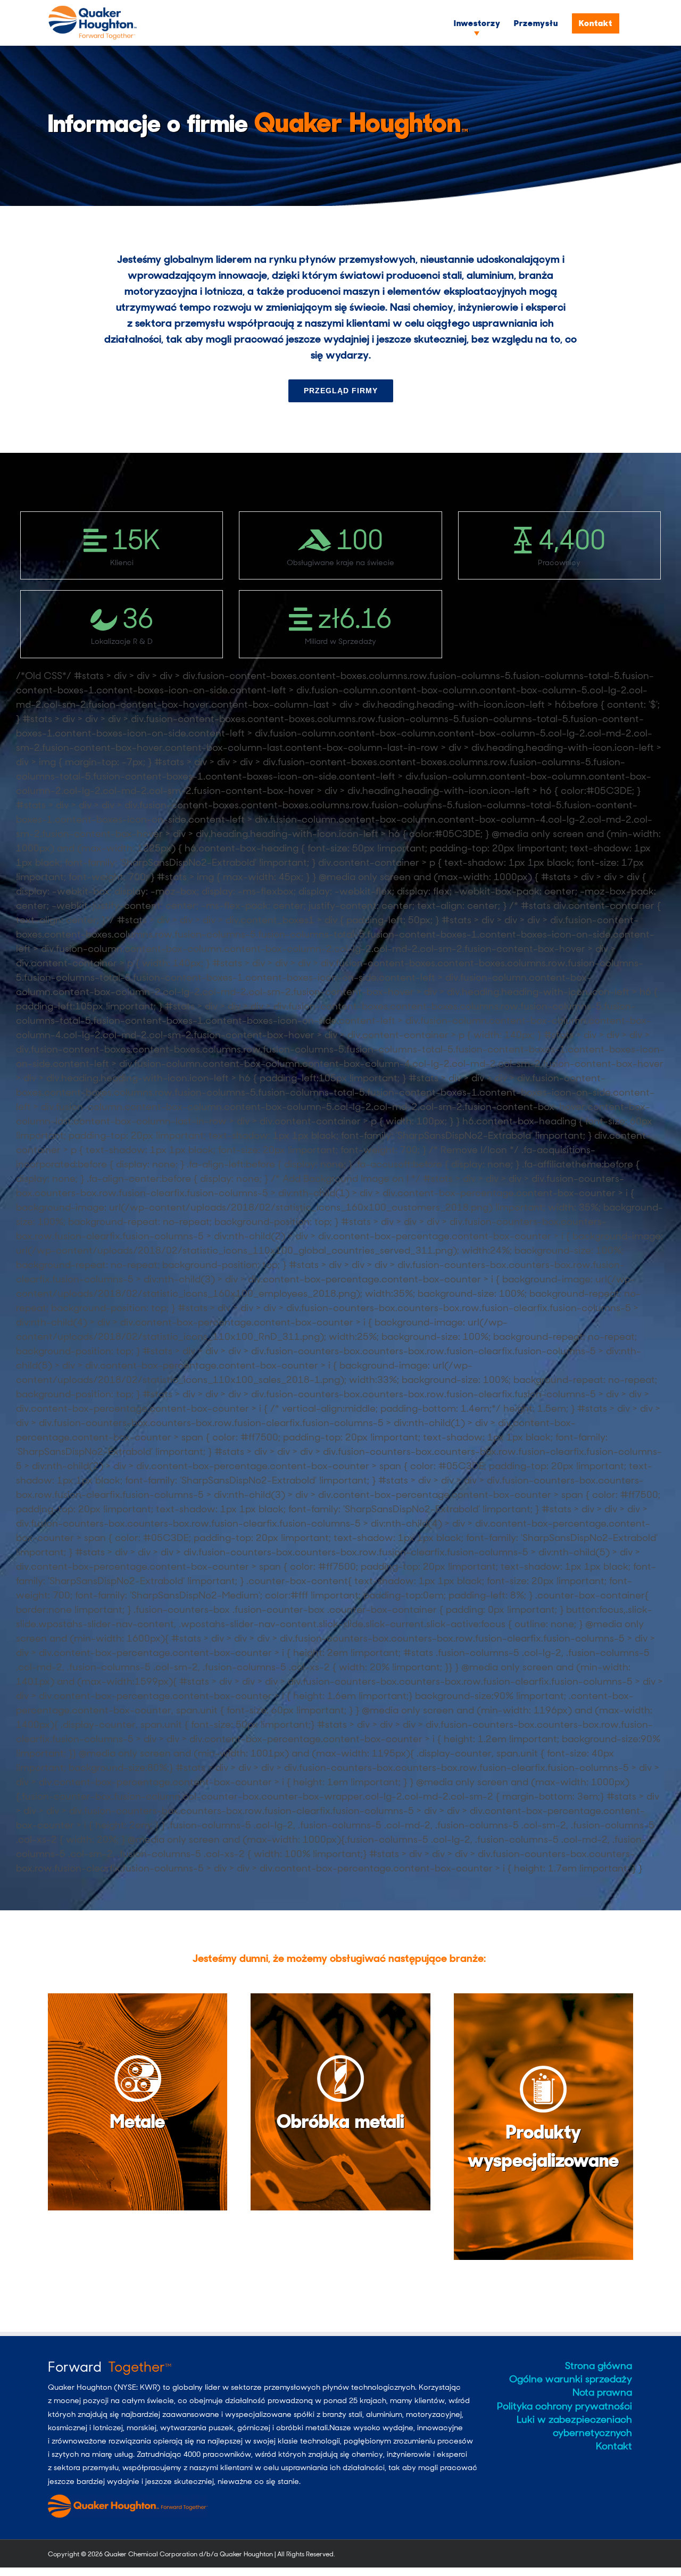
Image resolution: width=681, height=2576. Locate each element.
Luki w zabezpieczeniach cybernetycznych (574, 2426)
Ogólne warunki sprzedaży (571, 2379)
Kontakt (614, 2446)
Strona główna (599, 2366)
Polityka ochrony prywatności (564, 2406)
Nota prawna (602, 2392)
